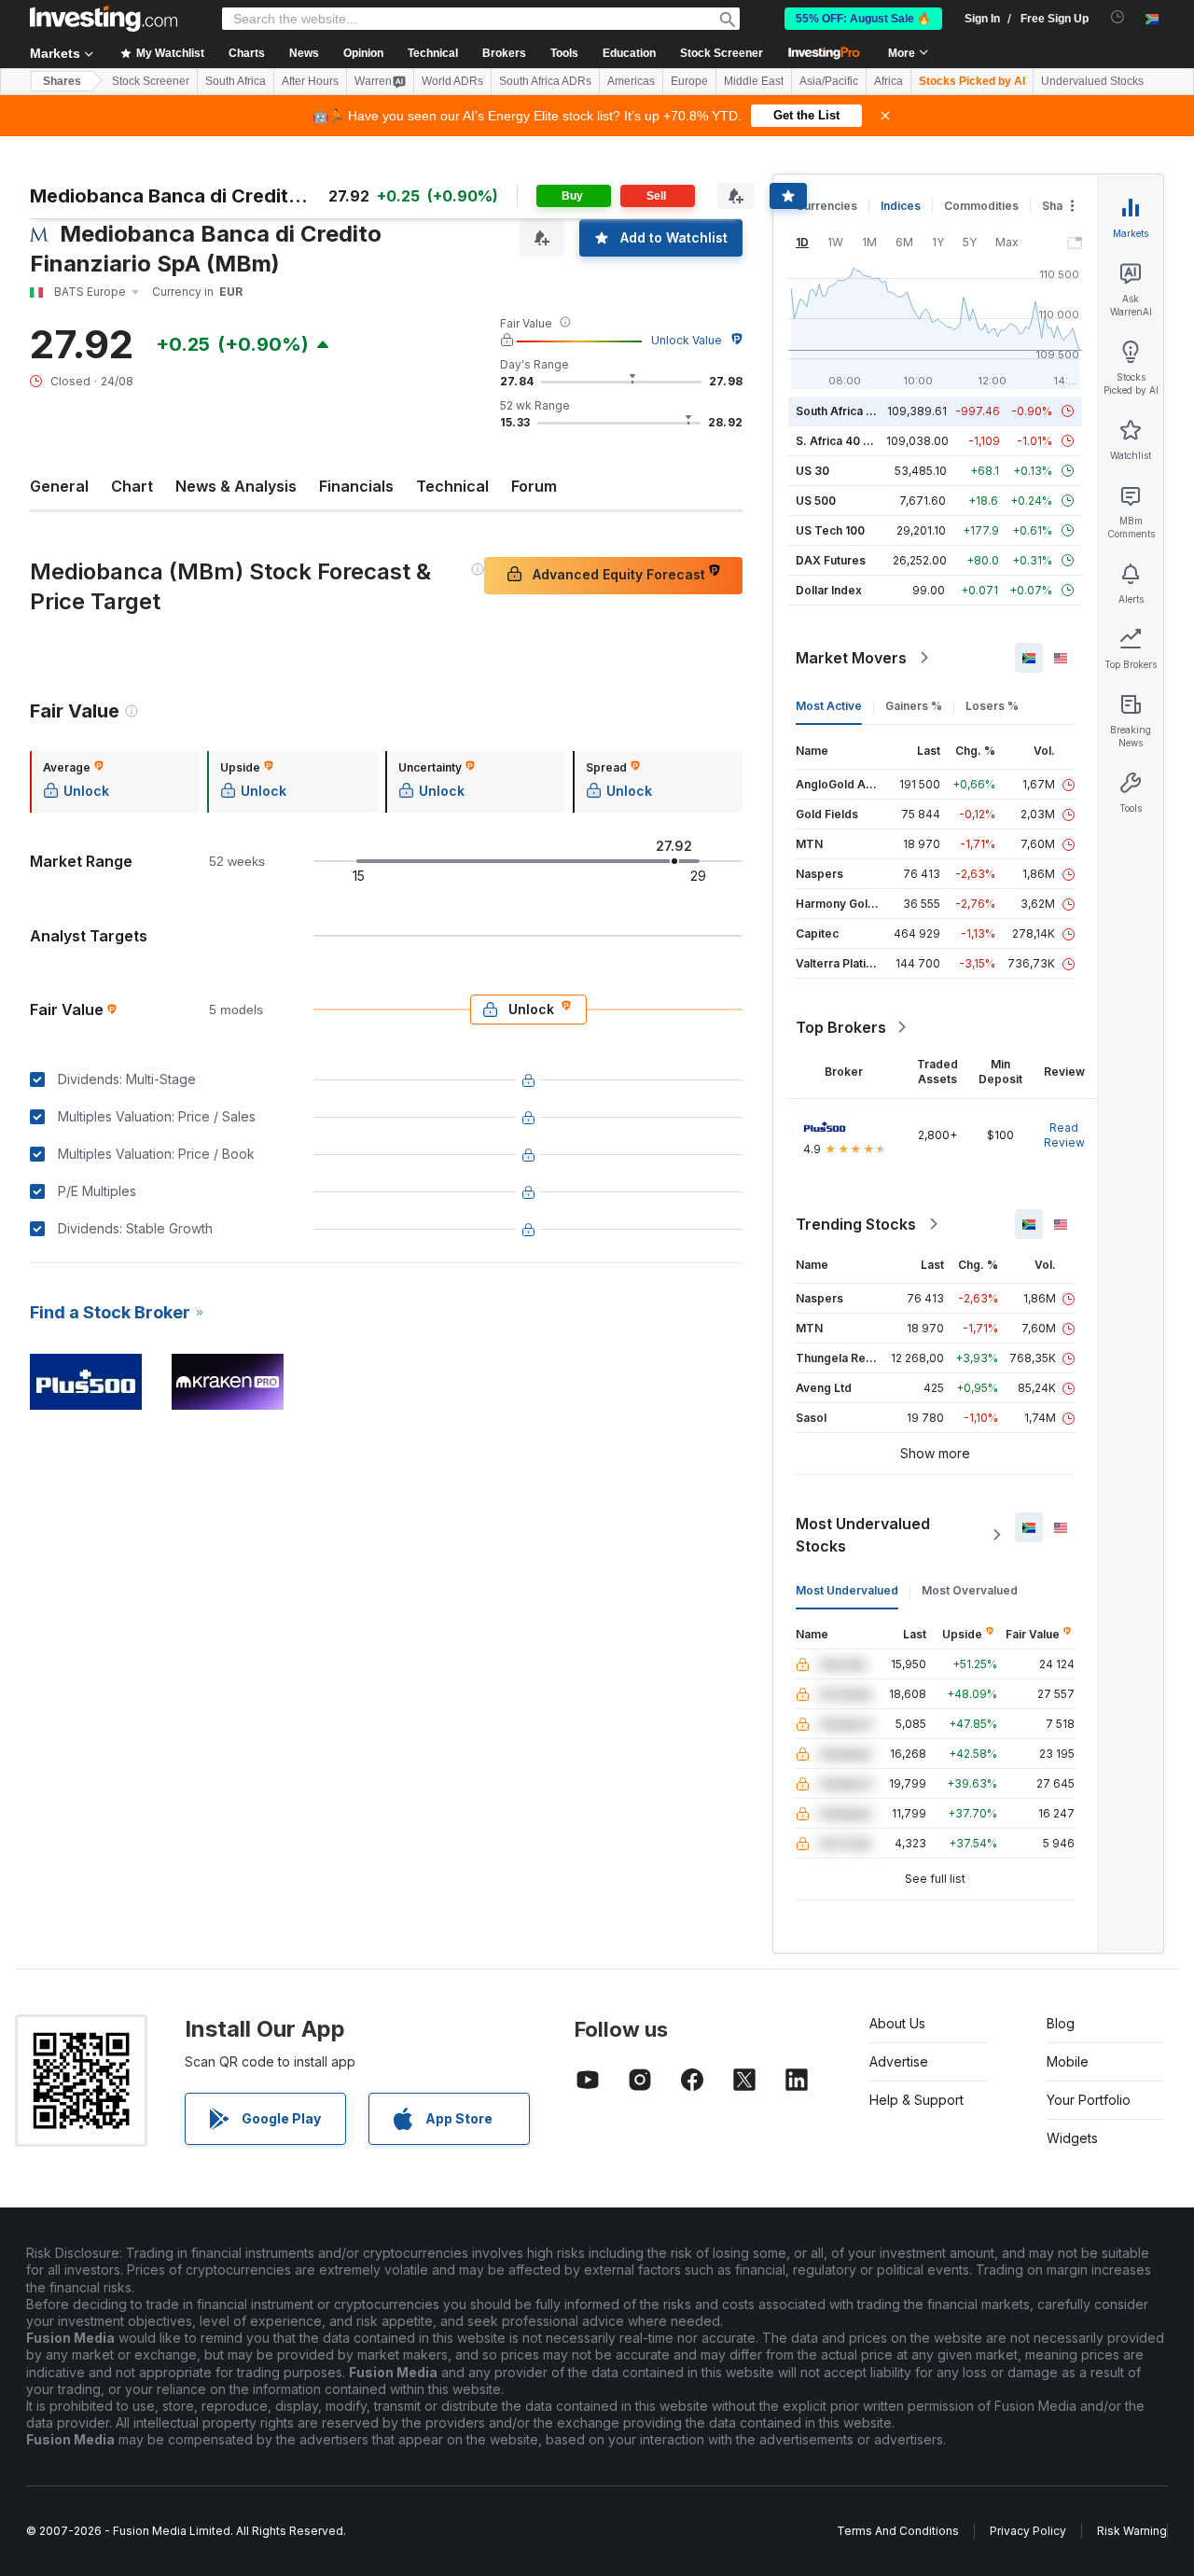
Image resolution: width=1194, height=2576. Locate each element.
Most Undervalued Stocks (863, 1535)
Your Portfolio (1089, 2100)
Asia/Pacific (829, 81)
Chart (132, 486)
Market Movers (851, 658)
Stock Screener (722, 53)
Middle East (754, 81)
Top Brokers (841, 1027)
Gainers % (914, 706)
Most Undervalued (847, 1590)
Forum (534, 486)
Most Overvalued (970, 1590)
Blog (1061, 2023)
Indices (901, 206)
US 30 (812, 471)
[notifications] (1118, 17)
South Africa (236, 81)
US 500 (816, 501)
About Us (897, 2023)
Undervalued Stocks (1092, 81)
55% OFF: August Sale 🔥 (863, 19)
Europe (689, 81)
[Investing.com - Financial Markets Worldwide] (104, 19)
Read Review (1064, 1135)
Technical (452, 486)
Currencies (826, 206)
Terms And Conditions (898, 2531)
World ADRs (452, 81)
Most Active (829, 706)
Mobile (1068, 2061)
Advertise (899, 2061)
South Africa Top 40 (851, 411)
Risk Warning (1132, 2531)
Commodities (981, 206)
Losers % (992, 706)
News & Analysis (236, 486)
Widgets (1072, 2138)
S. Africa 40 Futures (850, 441)
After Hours (310, 81)
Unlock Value (687, 340)
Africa (889, 81)
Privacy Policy (1028, 2531)
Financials (356, 486)
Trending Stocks (856, 1224)
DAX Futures (831, 560)
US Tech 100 (830, 530)
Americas (631, 81)
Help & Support (916, 2100)
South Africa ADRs (545, 81)
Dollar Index (829, 590)
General (59, 486)
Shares (62, 81)
